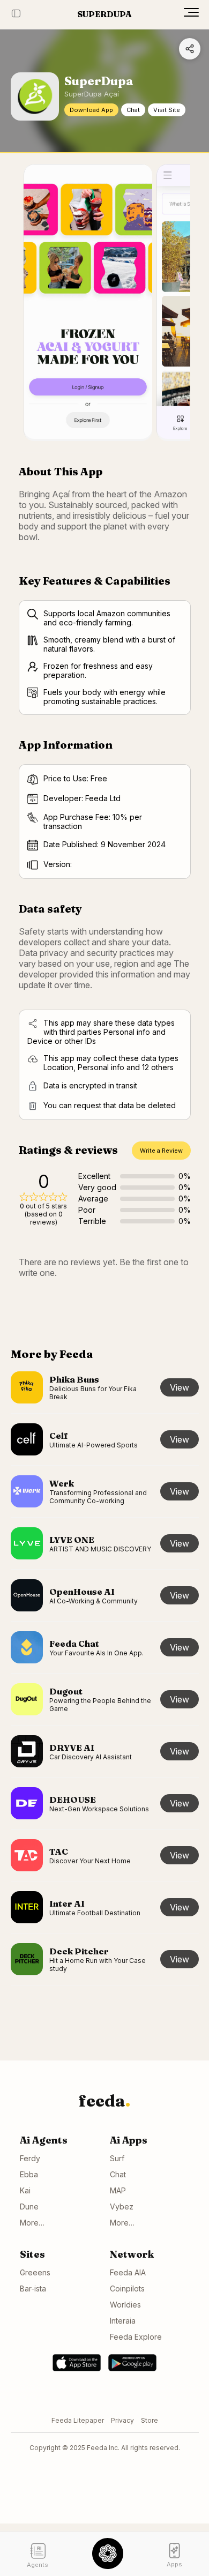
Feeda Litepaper (78, 2420)
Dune (29, 2207)
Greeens (35, 2272)
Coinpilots (127, 2288)
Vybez (122, 2207)
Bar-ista (33, 2288)
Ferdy (30, 2158)
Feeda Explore (136, 2337)
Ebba (29, 2174)
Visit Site (167, 110)
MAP (118, 2190)
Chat (133, 110)
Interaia (123, 2321)
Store (150, 2420)
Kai (25, 2190)
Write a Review (161, 1151)
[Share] (190, 49)
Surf (117, 2158)
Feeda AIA (128, 2272)
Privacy (122, 2420)
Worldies (125, 2305)
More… (32, 2223)
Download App (91, 110)
